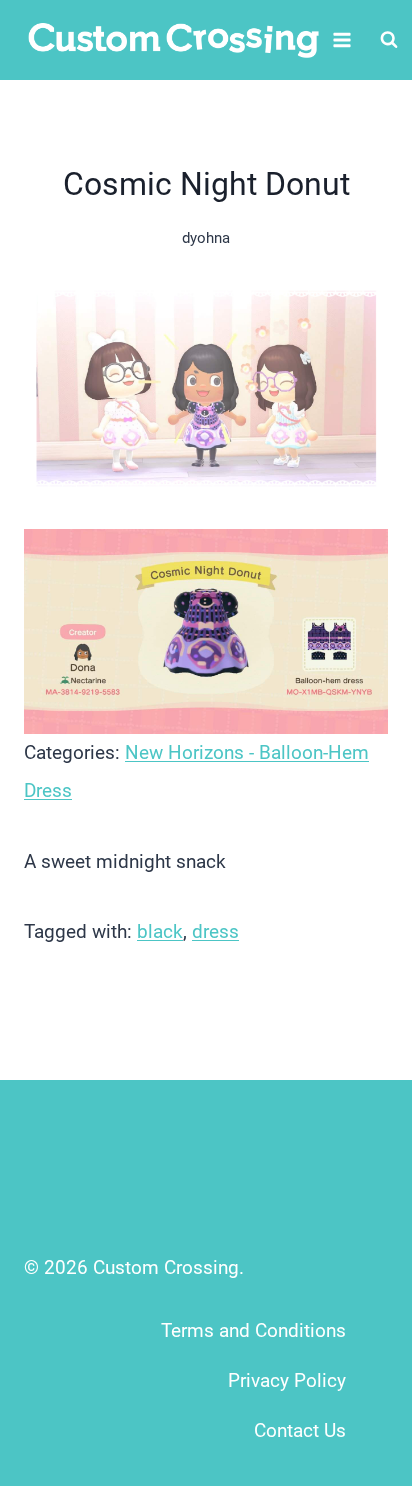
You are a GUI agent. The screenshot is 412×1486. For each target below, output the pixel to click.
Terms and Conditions (253, 1330)
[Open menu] (342, 39)
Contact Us (300, 1430)
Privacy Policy (287, 1380)
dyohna (206, 238)
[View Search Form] (389, 40)
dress (215, 931)
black (160, 931)
